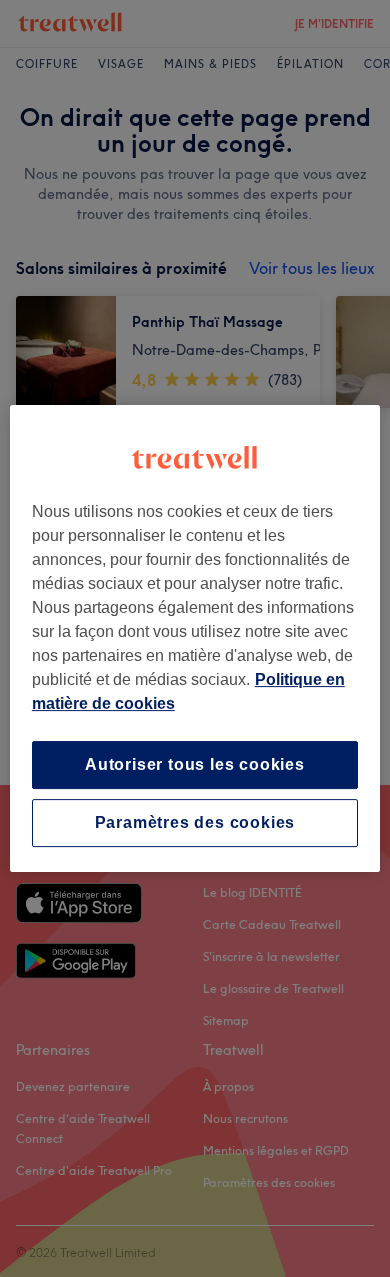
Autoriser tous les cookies (195, 764)
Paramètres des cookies (195, 822)
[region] (195, 639)
